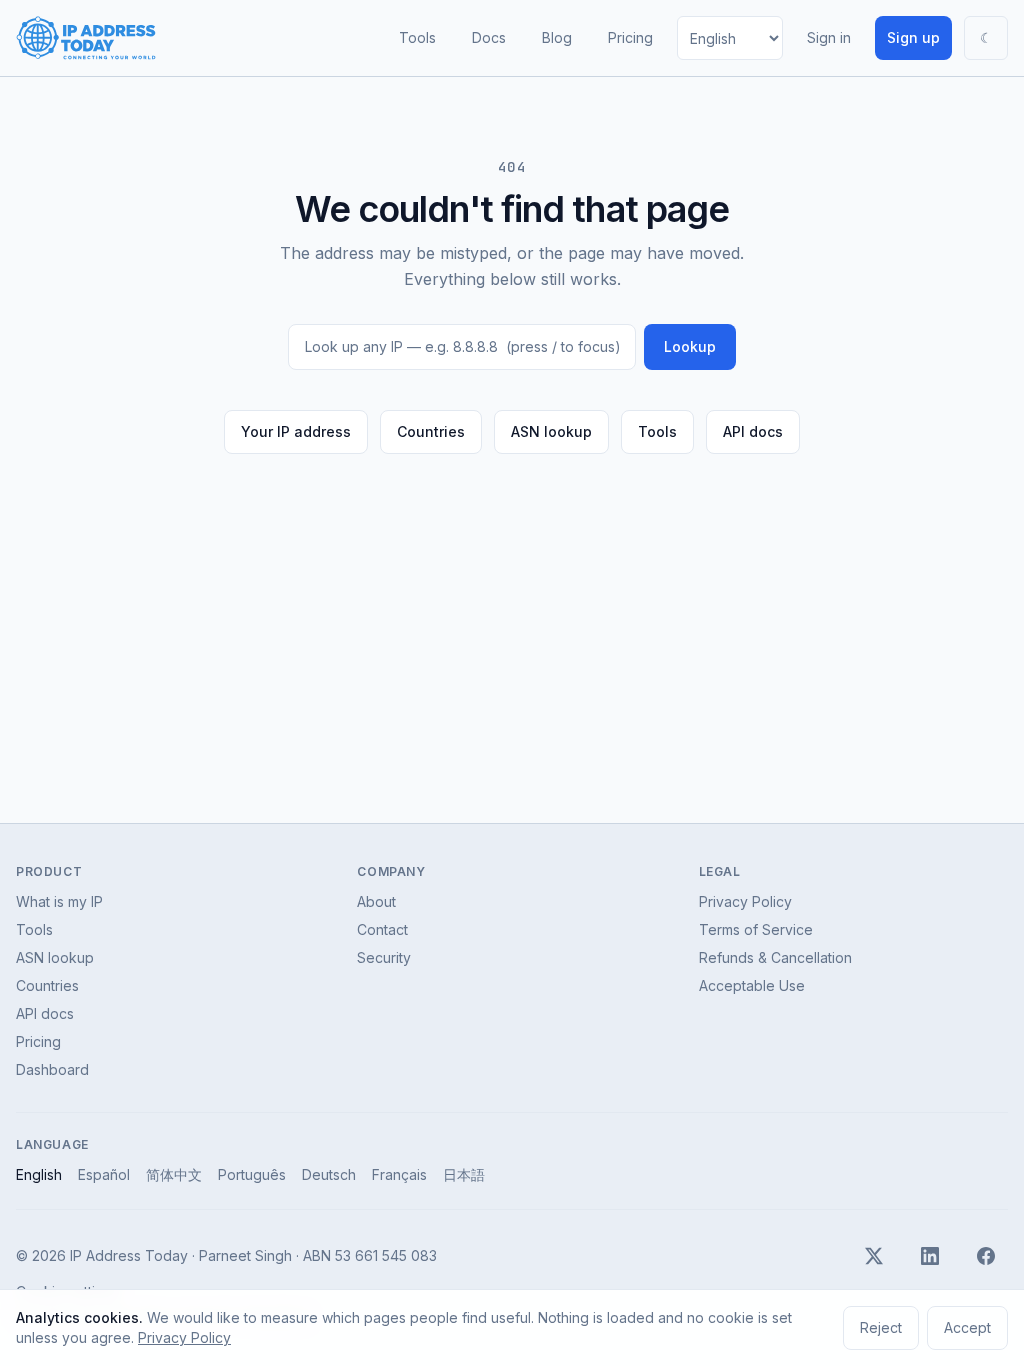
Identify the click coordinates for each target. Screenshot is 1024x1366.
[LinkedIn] (930, 1256)
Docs (489, 37)
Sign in (829, 37)
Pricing (630, 37)
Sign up (913, 37)
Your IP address (296, 431)
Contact (382, 929)
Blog (557, 37)
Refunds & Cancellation (775, 957)
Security (384, 957)
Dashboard (52, 1069)
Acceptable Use (752, 985)
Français (399, 1174)
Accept (967, 1327)
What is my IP (59, 901)
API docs (753, 431)
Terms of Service (756, 929)
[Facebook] (986, 1256)
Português (252, 1174)
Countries (431, 431)
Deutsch (329, 1174)
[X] (874, 1256)
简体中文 (174, 1174)
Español (104, 1174)
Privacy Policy (745, 901)
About (376, 901)
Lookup (690, 346)
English (39, 1174)
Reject (881, 1327)
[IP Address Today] (86, 38)
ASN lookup (551, 431)
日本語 (464, 1174)
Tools (417, 37)
